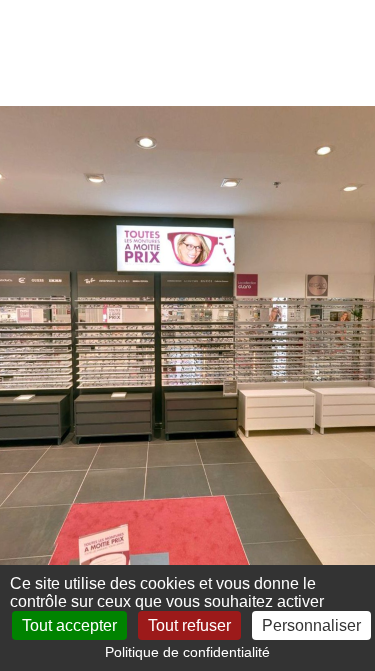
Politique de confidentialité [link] (187, 652)
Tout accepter (69, 625)
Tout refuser (189, 625)
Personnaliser (311, 625)
